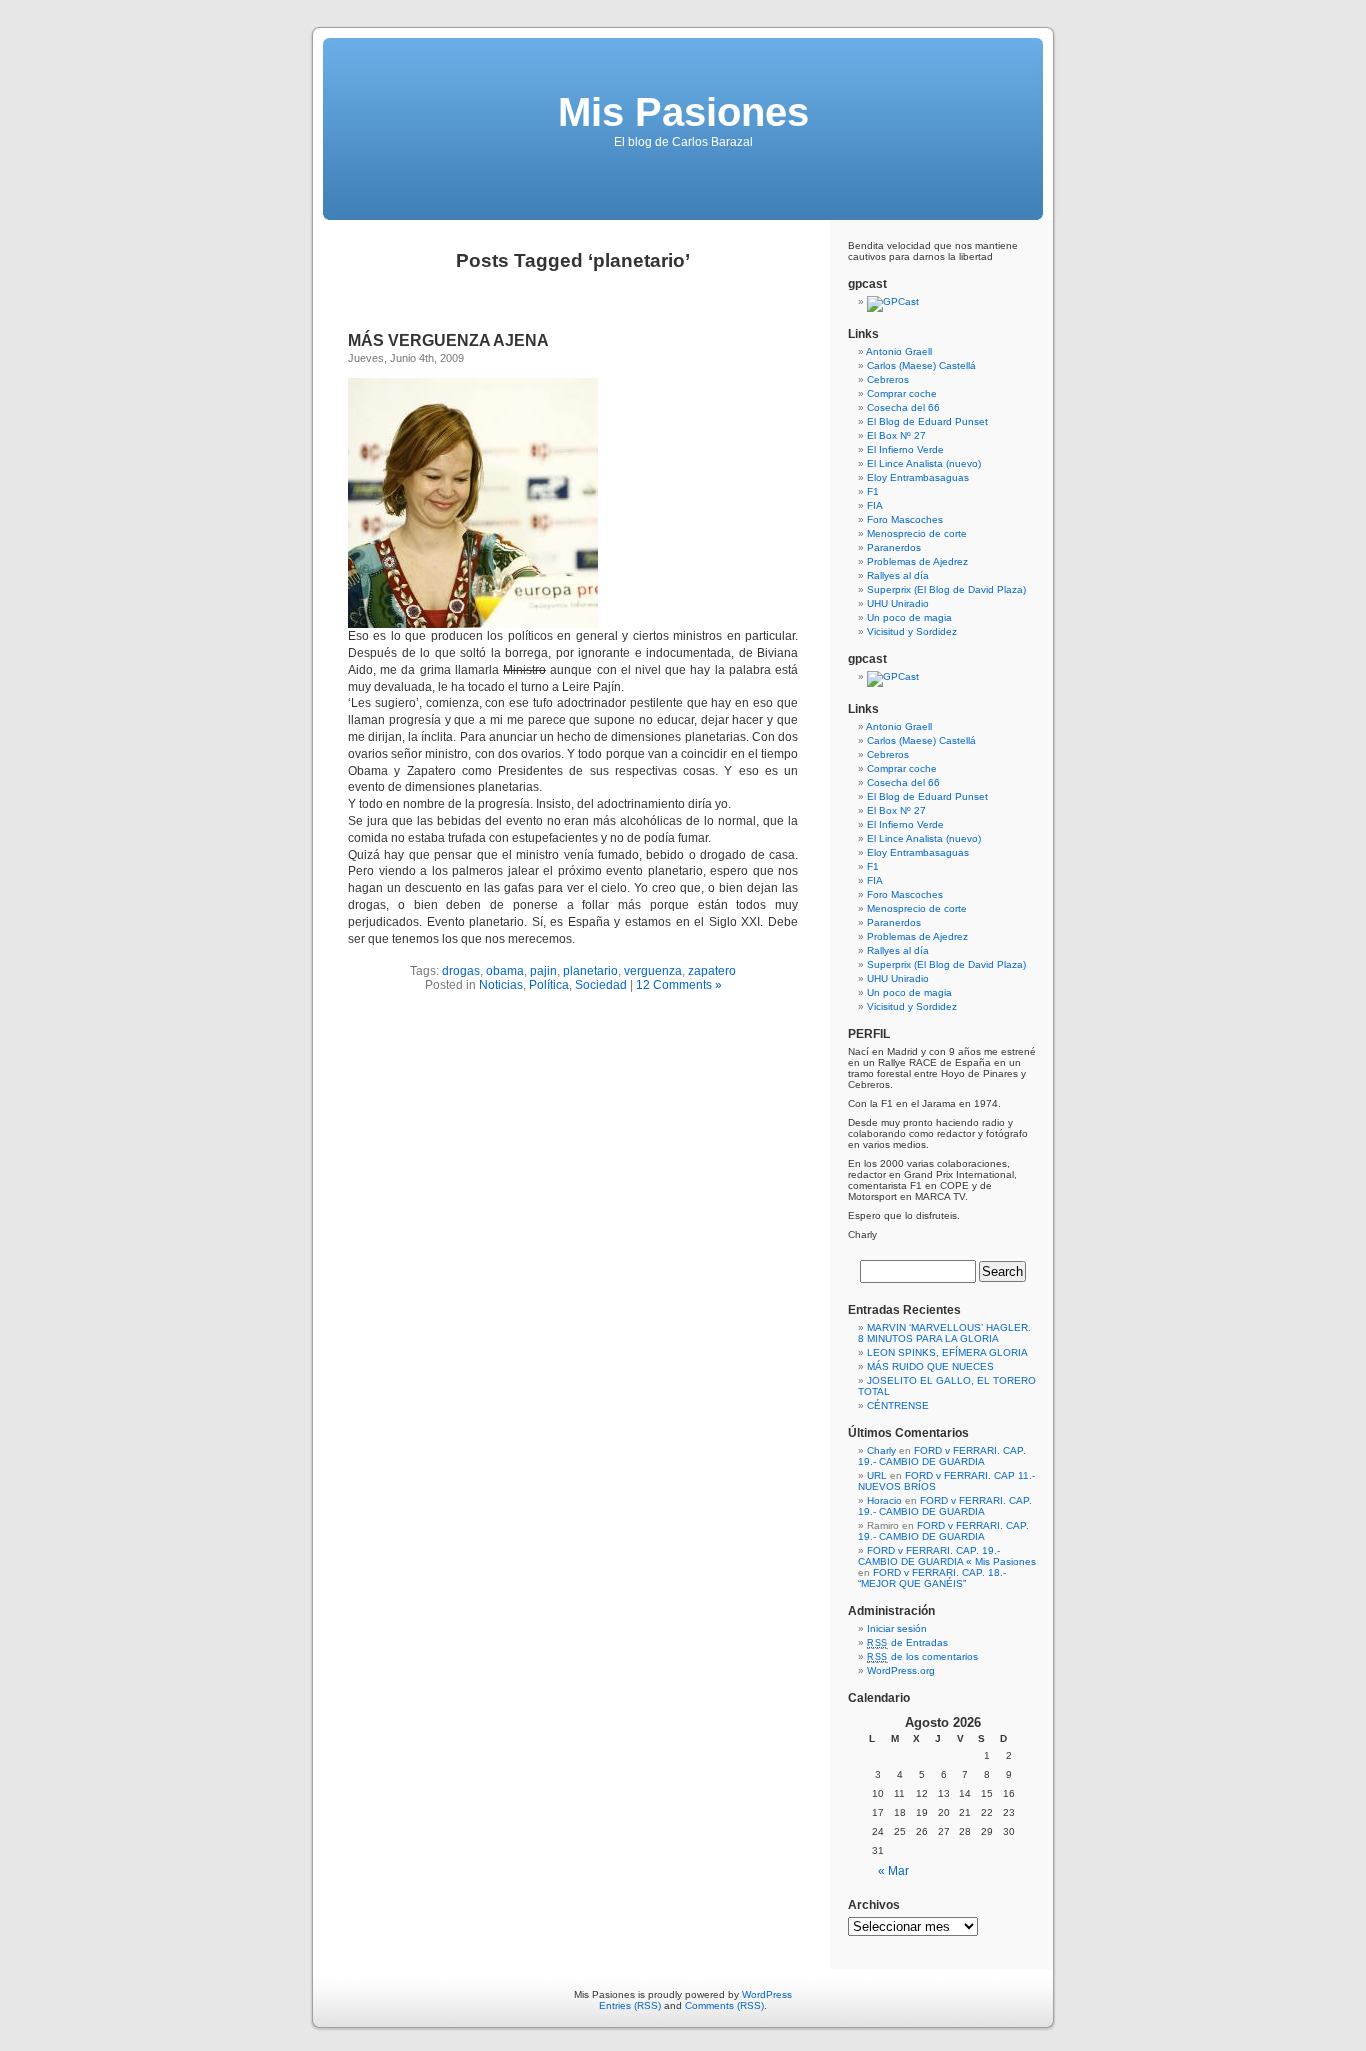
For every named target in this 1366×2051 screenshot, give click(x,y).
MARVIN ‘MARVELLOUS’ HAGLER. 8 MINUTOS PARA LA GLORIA (944, 1333)
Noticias (501, 985)
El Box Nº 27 (896, 435)
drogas (461, 971)
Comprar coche (902, 393)
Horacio (884, 1500)
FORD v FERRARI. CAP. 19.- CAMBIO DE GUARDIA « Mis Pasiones (947, 1556)
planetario (590, 971)
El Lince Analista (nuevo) (924, 463)
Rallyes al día (898, 575)
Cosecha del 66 (903, 407)
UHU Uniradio (898, 603)
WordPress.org (901, 1670)
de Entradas (907, 1642)
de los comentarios (922, 1656)
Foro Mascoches (905, 519)
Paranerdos (894, 547)
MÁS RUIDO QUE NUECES (930, 1366)
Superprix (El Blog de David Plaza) (946, 589)
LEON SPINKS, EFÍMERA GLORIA (947, 1352)
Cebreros (888, 379)
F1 (873, 491)
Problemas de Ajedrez (917, 561)
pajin (543, 971)
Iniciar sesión (897, 1628)
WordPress (767, 1994)
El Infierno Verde (905, 449)
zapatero (712, 971)
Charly (881, 1450)
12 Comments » (679, 985)
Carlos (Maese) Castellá (921, 365)
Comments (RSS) (724, 2005)
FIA (875, 505)
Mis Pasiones (683, 112)
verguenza (653, 971)
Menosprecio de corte (917, 533)
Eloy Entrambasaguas (918, 477)
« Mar (893, 1871)
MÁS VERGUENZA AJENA (448, 340)
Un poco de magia (909, 617)
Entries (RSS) (630, 2005)
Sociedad (601, 985)
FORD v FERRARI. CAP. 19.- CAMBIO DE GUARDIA (942, 1456)
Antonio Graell (899, 351)
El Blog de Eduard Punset (927, 421)
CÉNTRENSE (898, 1405)
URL (877, 1475)
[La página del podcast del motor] (893, 301)
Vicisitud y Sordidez (912, 631)
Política (549, 985)
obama (505, 971)
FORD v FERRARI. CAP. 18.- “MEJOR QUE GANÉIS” (932, 1578)
